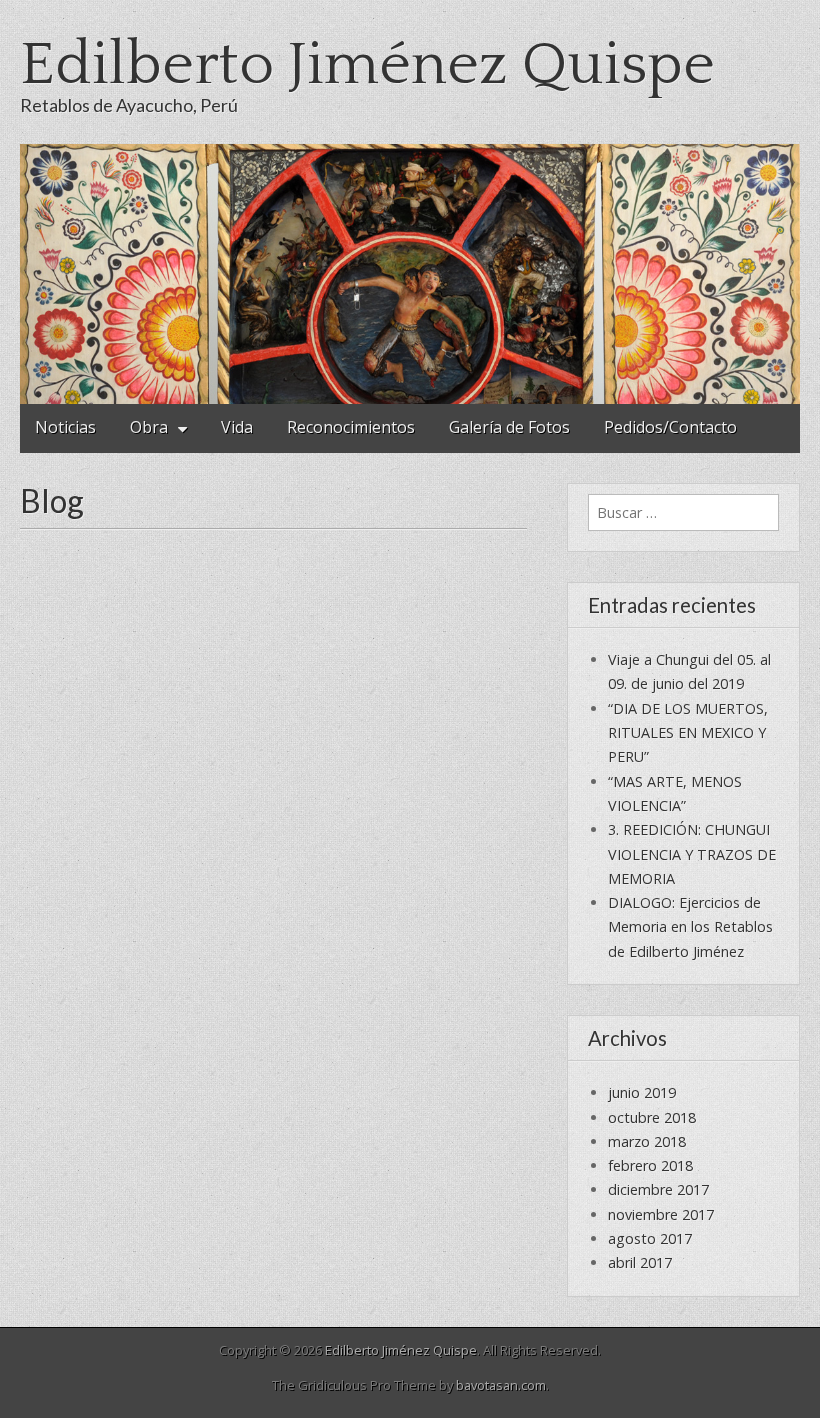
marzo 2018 (647, 1141)
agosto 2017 (650, 1238)
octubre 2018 (652, 1117)
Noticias (65, 427)
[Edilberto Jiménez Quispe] (410, 274)
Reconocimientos (351, 427)
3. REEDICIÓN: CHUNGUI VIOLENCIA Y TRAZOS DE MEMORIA (692, 854)
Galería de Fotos (509, 427)
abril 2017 (640, 1262)
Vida (237, 427)
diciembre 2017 (658, 1189)
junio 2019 (642, 1092)
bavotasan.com (501, 1385)
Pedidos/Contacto (670, 427)
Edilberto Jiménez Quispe (367, 65)
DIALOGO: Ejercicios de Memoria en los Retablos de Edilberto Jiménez (690, 927)
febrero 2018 (650, 1165)
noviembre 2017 (661, 1214)
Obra (149, 427)
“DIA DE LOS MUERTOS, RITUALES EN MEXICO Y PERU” (688, 733)
